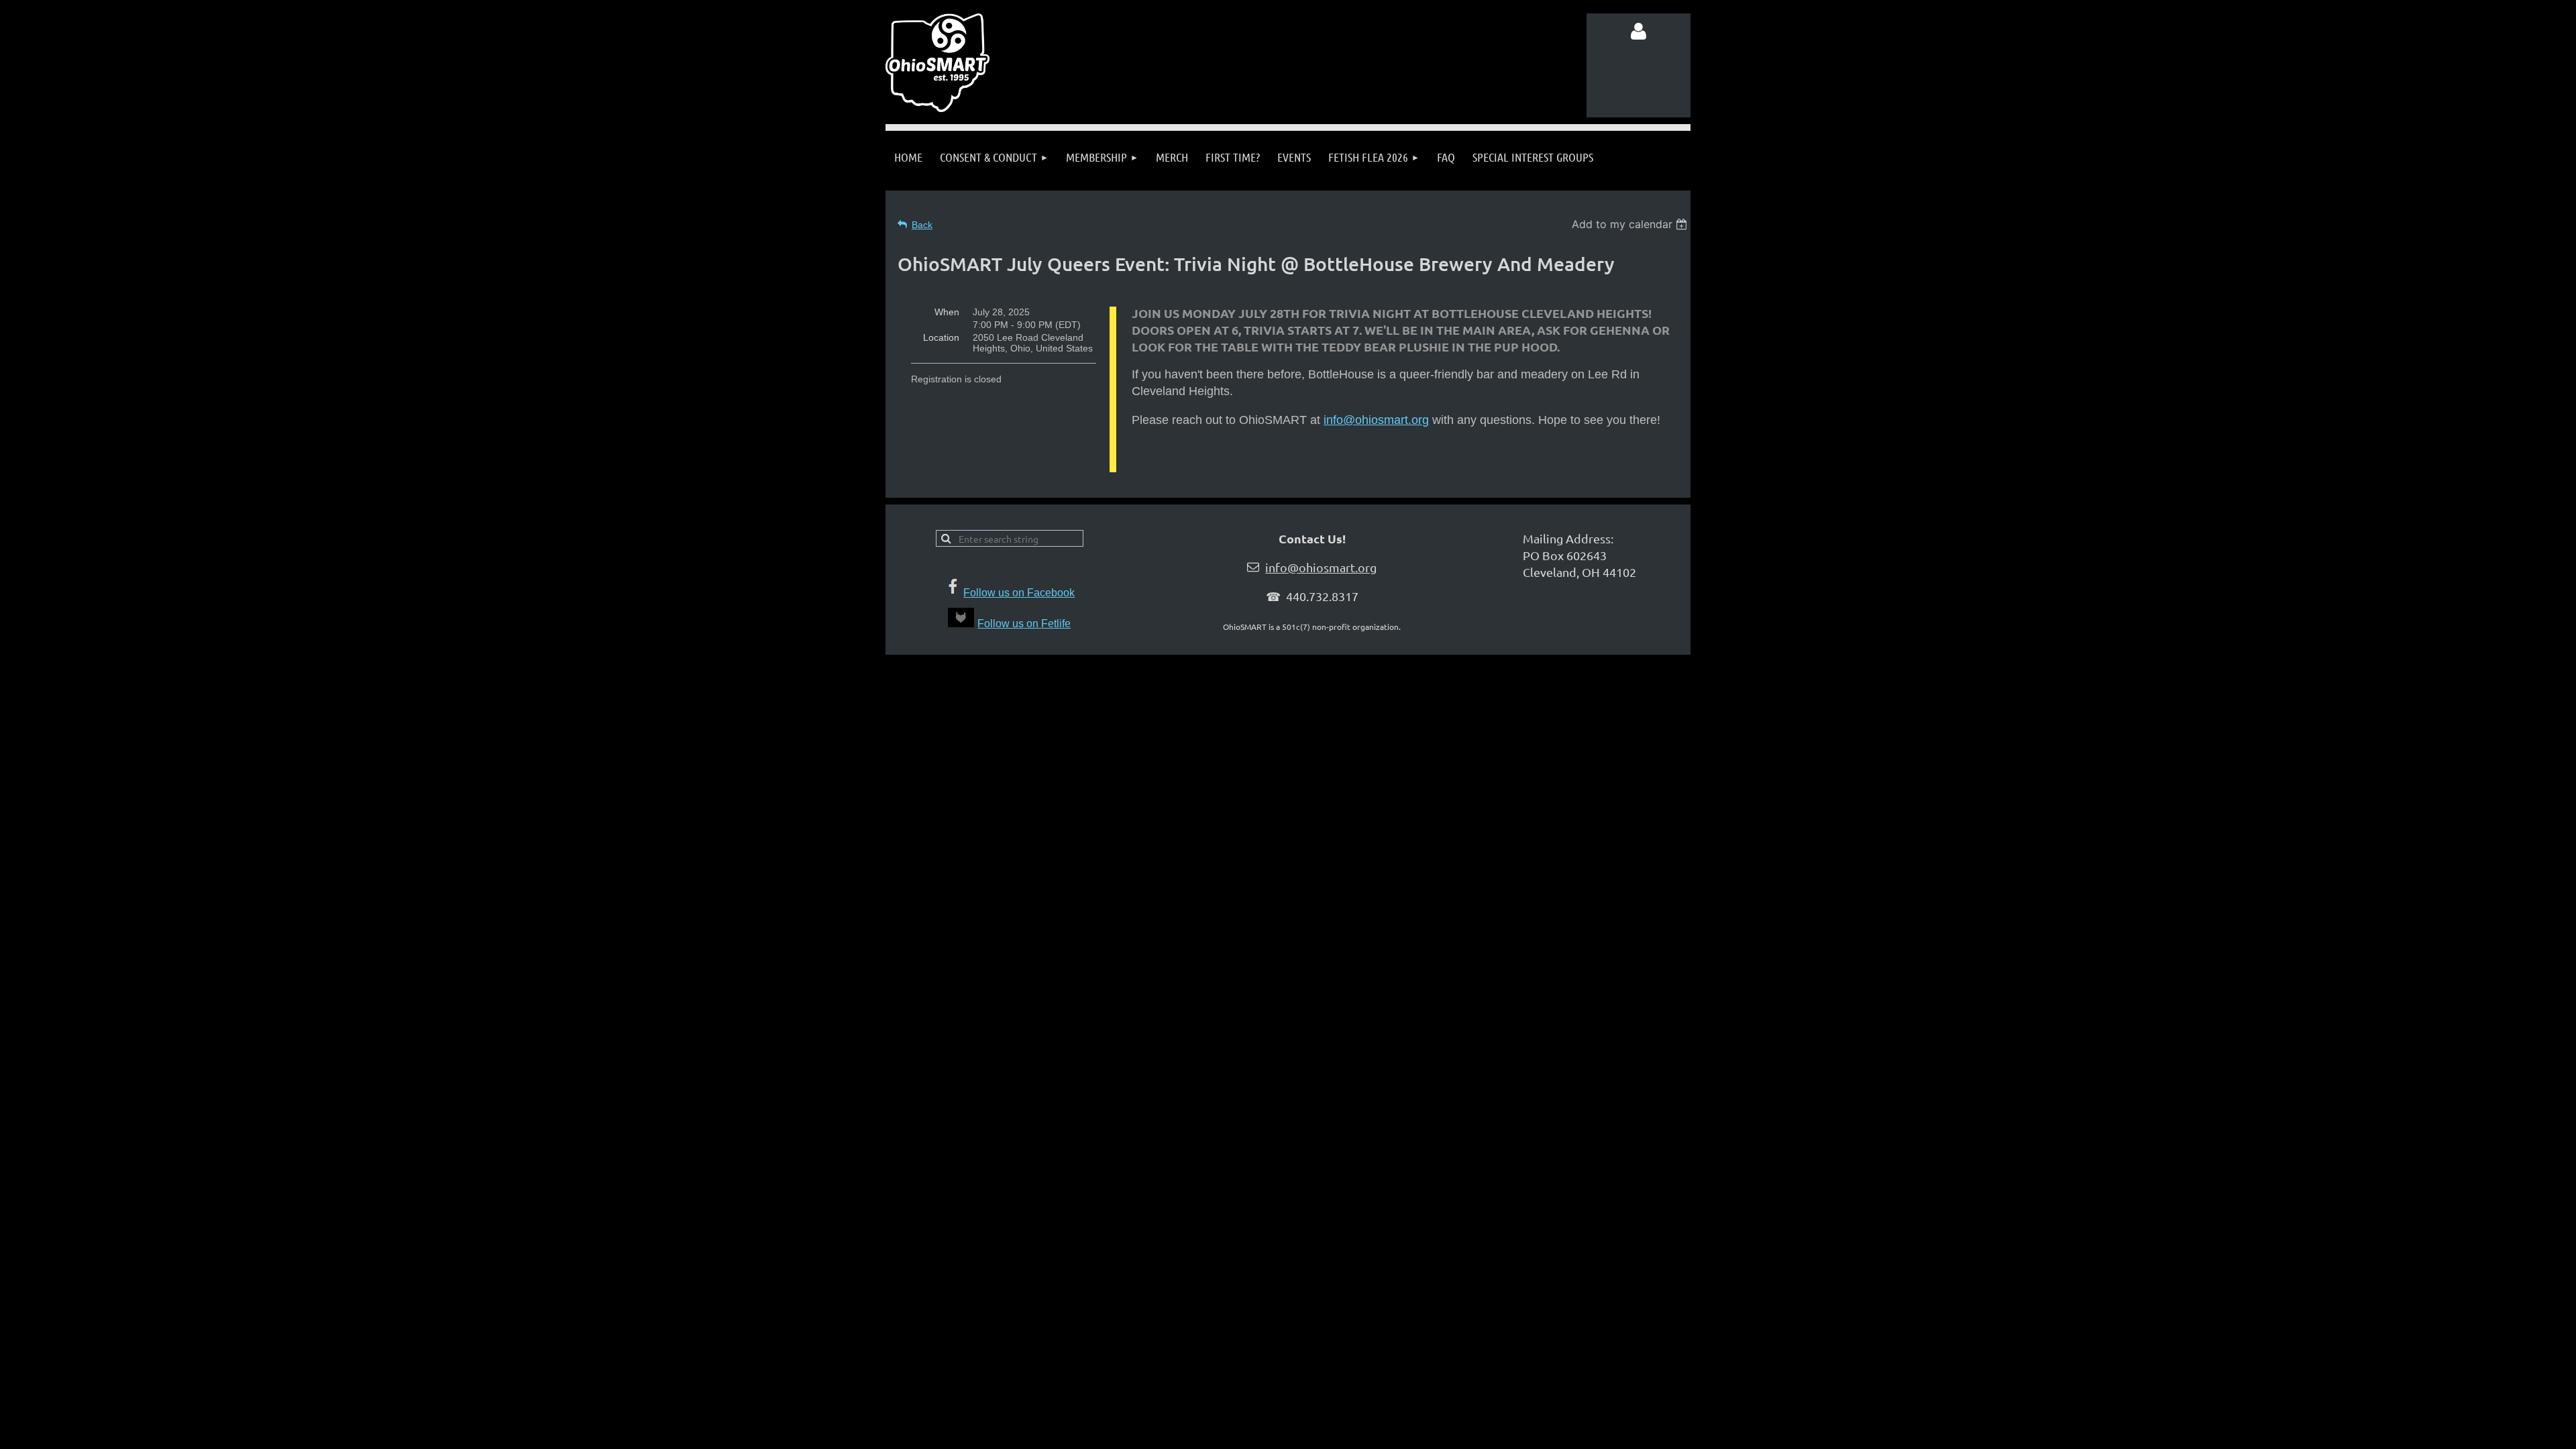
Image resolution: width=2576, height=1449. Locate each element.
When (947, 312)
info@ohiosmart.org (1376, 420)
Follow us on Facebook (1019, 593)
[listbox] (1631, 224)
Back (922, 225)
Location (941, 337)
